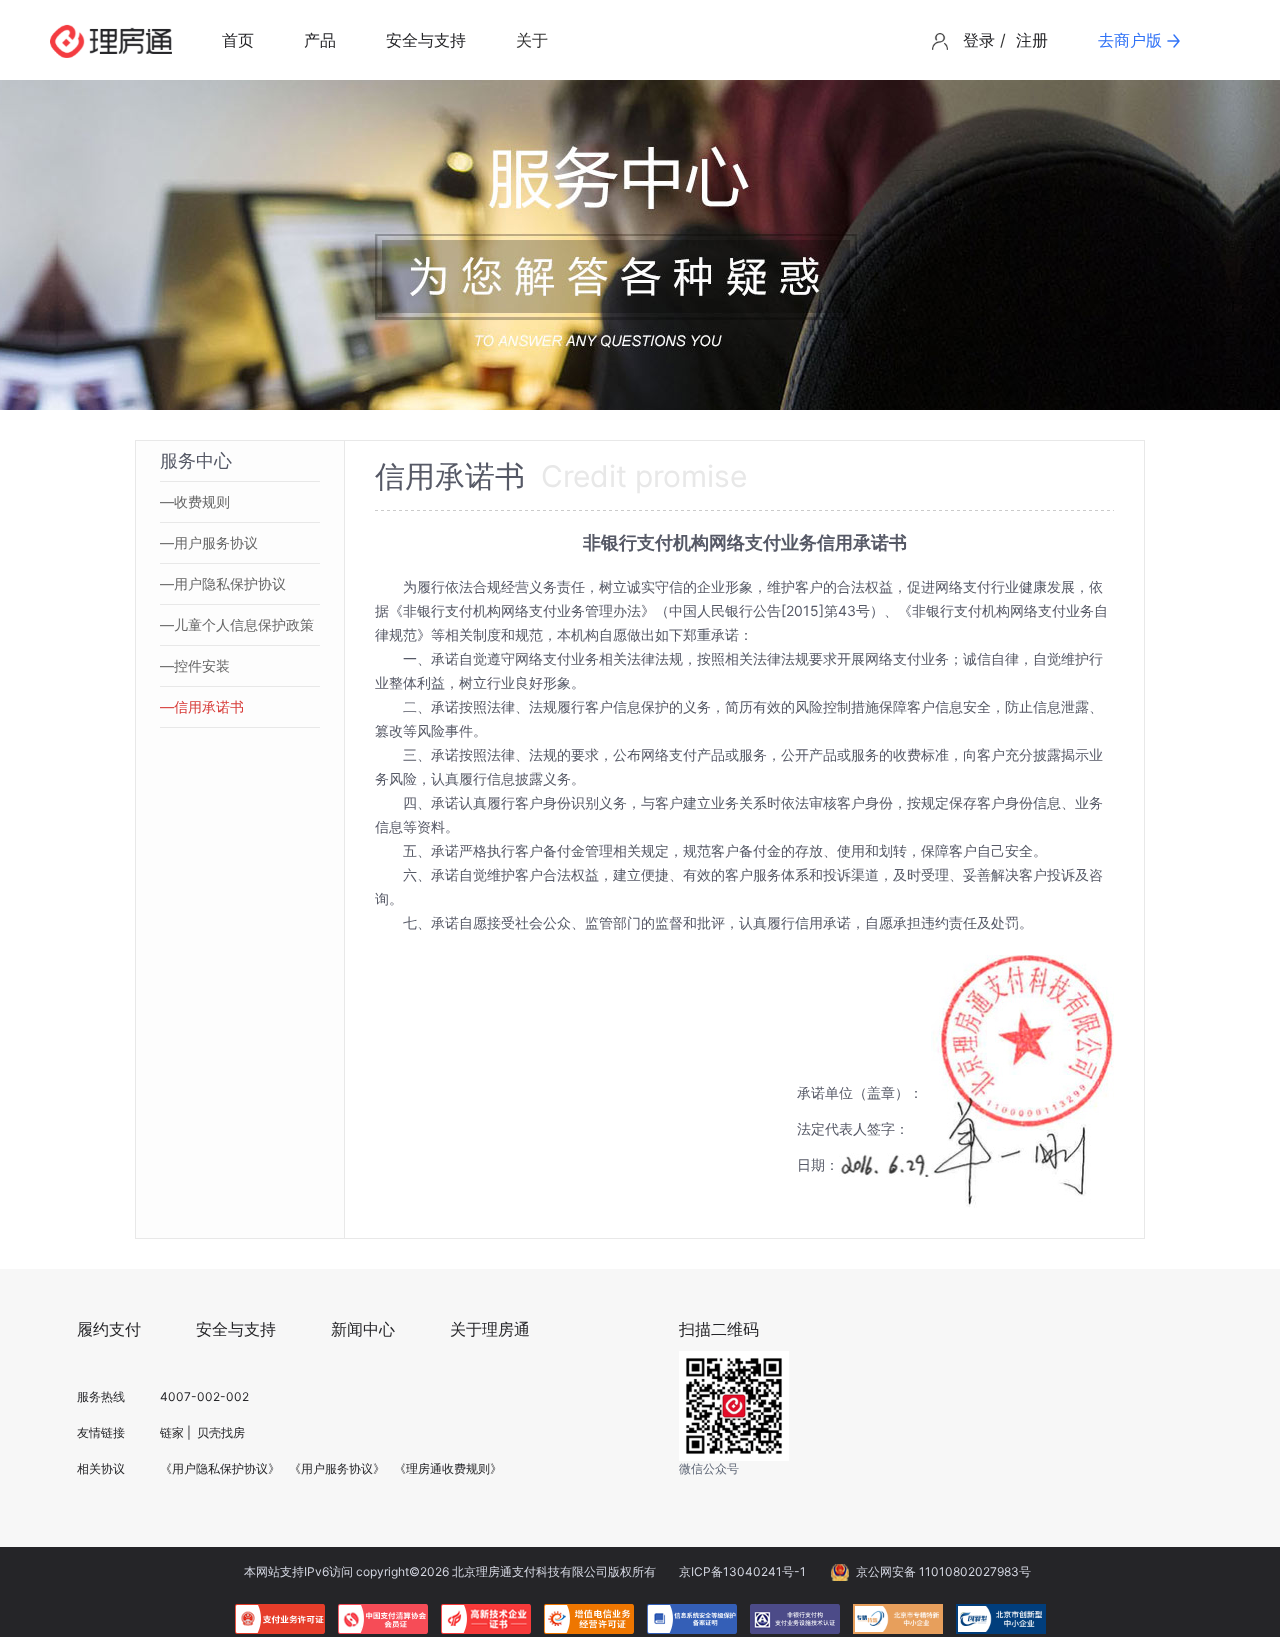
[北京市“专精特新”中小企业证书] (898, 1619)
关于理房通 (490, 1329)
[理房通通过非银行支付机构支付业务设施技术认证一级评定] (795, 1619)
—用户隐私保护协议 (223, 583)
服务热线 (101, 1396)
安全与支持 (426, 40)
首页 (238, 40)
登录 (979, 40)
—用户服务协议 (209, 542)
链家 (172, 1432)
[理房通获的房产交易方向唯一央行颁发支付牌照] (280, 1619)
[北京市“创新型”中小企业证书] (1001, 1619)
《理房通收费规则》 (448, 1468)
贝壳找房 (221, 1432)
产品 (320, 40)
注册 (1032, 40)
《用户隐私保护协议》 (220, 1468)
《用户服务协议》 (337, 1468)
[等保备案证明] (692, 1619)
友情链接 (101, 1432)
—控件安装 (195, 665)
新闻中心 (363, 1329)
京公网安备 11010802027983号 (943, 1571)
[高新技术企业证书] (486, 1619)
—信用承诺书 (202, 706)
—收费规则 (195, 501)
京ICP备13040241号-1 (742, 1571)
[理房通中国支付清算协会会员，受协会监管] (383, 1619)
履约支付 (109, 1329)
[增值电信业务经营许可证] (589, 1619)
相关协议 (101, 1468)
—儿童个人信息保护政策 (237, 624)
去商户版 (1130, 40)
